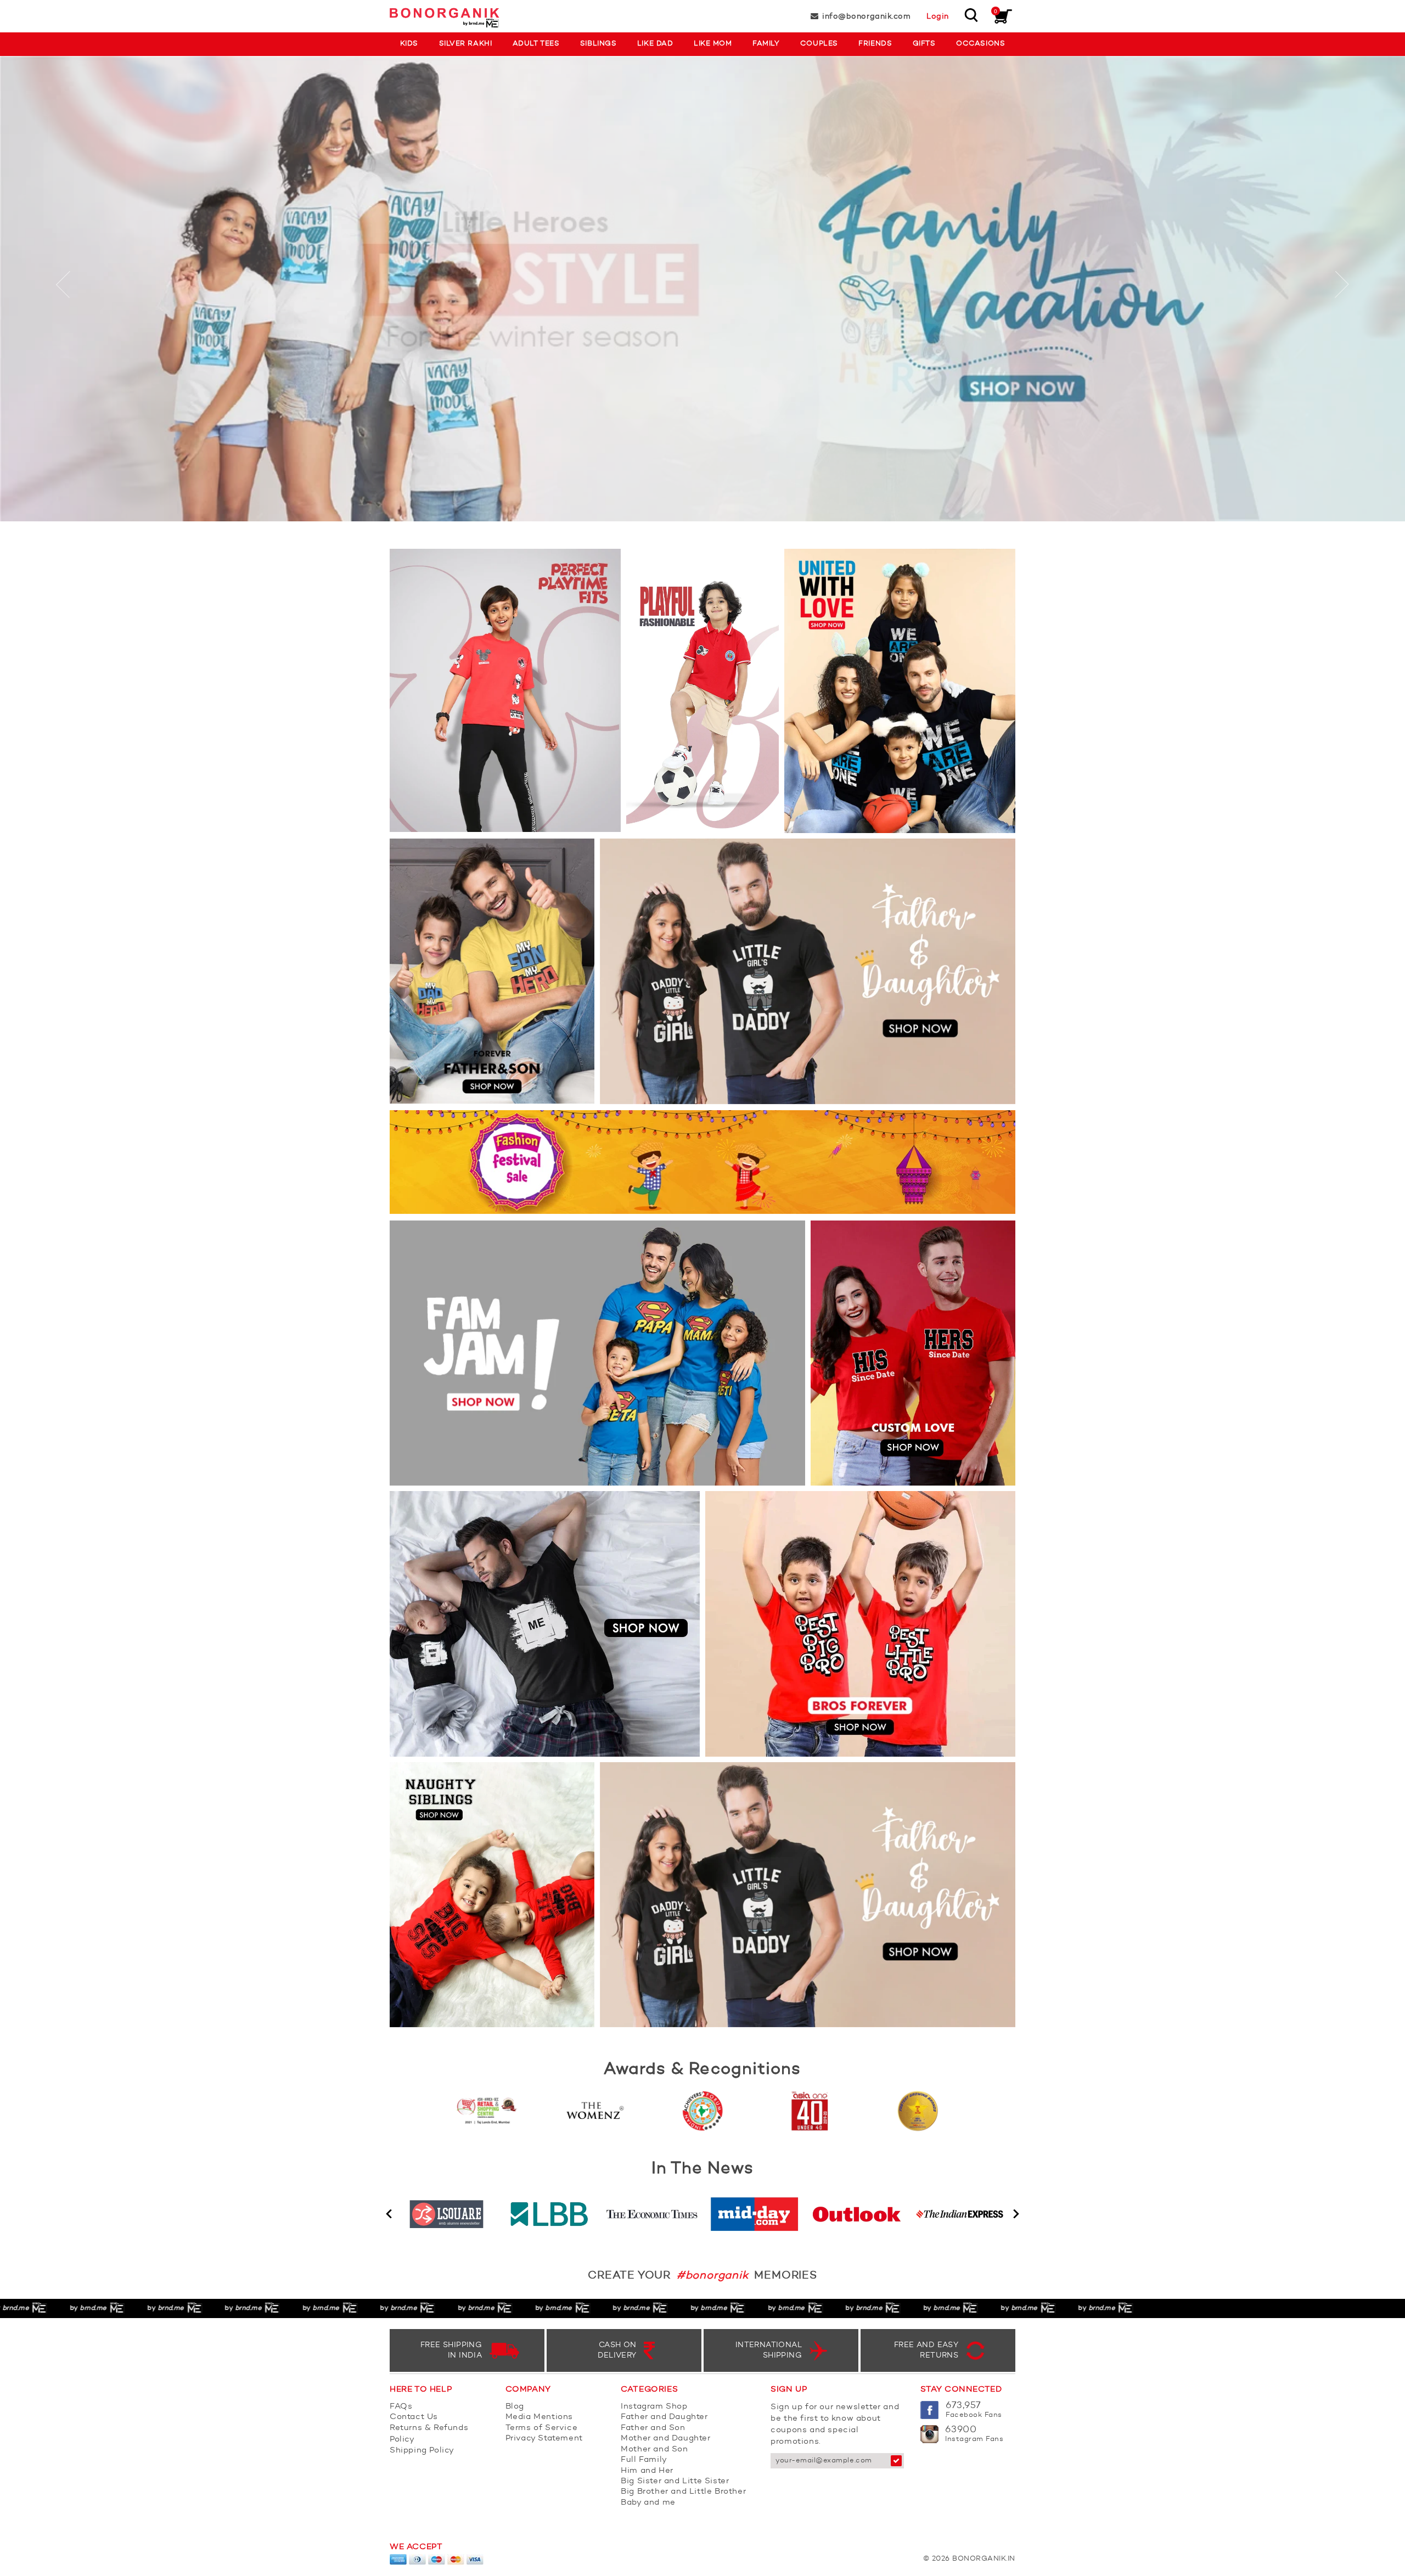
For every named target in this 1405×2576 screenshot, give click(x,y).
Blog (515, 2407)
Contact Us (414, 2417)
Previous (389, 2214)
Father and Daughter (664, 2417)
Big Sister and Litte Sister (675, 2481)
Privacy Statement (544, 2439)
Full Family (644, 2460)
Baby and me (648, 2503)
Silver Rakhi (465, 44)
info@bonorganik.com (866, 16)
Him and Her (647, 2471)
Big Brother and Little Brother (683, 2492)
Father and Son (653, 2428)
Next (1016, 2214)
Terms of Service (542, 2428)
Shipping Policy (422, 2451)
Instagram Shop (654, 2407)
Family (766, 44)
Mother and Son (654, 2450)
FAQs (401, 2407)
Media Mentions (539, 2417)
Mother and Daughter (665, 2439)
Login (938, 16)
